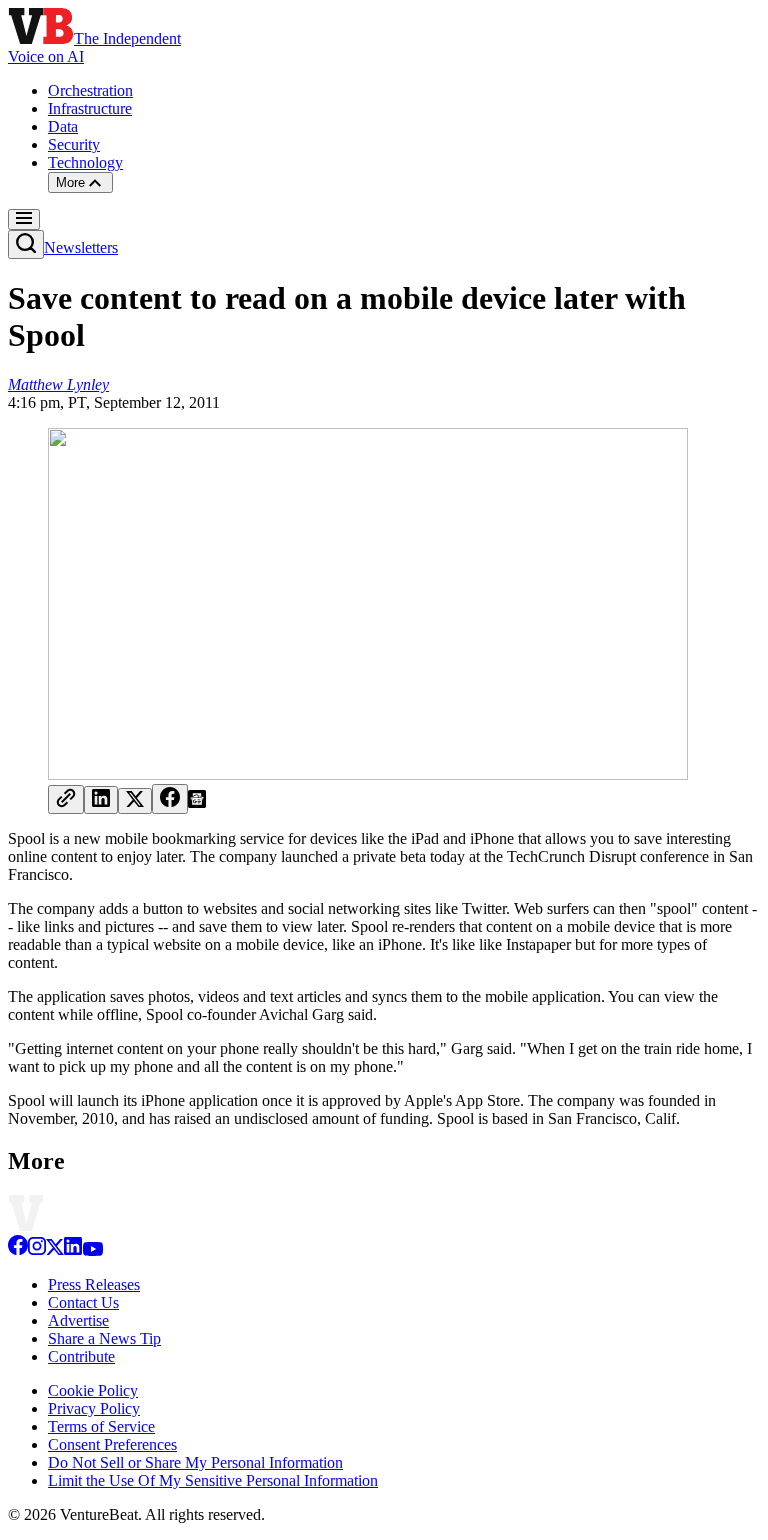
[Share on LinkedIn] (101, 800)
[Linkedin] (73, 1250)
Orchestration (90, 90)
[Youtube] (92, 1250)
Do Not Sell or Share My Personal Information (195, 1462)
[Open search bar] (26, 244)
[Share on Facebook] (170, 799)
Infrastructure (90, 108)
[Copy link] (66, 799)
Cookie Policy (93, 1390)
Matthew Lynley (58, 384)
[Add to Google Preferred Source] (197, 802)
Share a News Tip (104, 1338)
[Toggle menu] (24, 219)
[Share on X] (135, 801)
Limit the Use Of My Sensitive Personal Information (213, 1480)
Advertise (78, 1320)
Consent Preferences (112, 1444)
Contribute (81, 1356)
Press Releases (94, 1284)
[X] (55, 1250)
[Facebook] (18, 1250)
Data (63, 126)
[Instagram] (37, 1250)
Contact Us (83, 1302)
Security (74, 144)
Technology (85, 162)
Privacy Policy (94, 1408)
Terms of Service (101, 1426)
